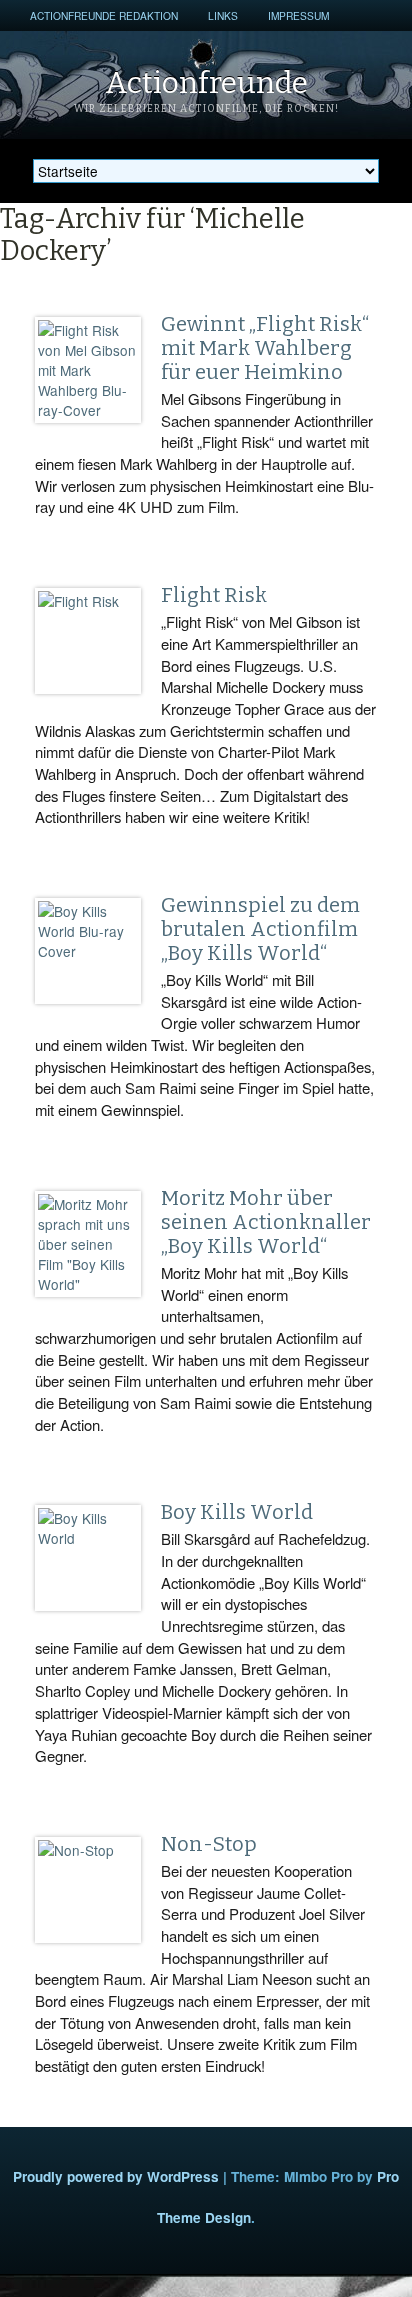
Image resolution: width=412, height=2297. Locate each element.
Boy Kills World (237, 1512)
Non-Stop (209, 1844)
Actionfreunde (206, 83)
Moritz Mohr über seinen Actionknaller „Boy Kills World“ (266, 1222)
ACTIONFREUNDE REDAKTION (104, 15)
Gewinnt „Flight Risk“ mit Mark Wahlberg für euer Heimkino (265, 348)
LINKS (223, 15)
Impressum (298, 15)
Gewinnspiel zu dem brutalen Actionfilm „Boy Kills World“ (260, 929)
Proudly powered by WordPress (116, 2176)
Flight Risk (214, 595)
